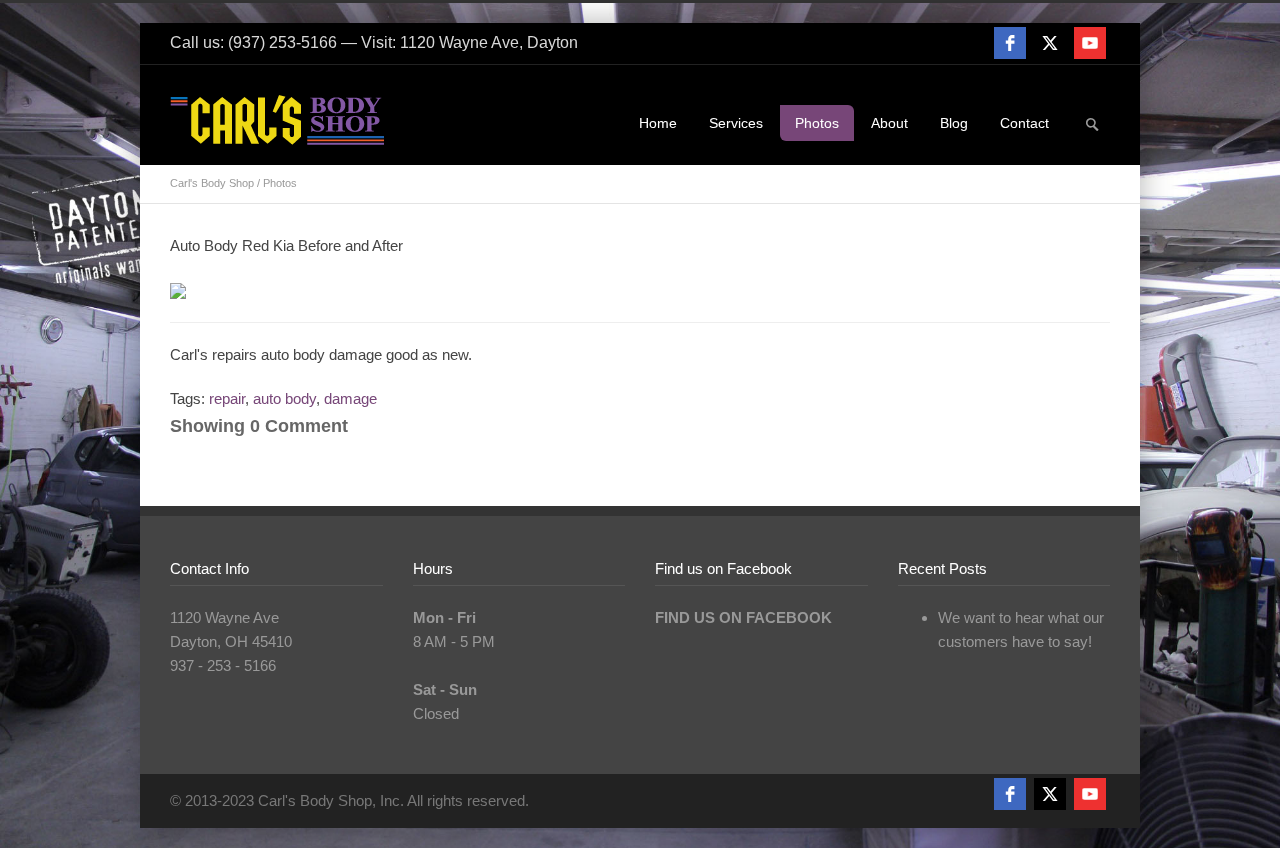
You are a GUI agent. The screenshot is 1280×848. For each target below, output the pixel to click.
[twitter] (1050, 43)
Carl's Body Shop (212, 183)
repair (227, 398)
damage (350, 398)
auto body (284, 398)
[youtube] (1090, 43)
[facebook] (1010, 43)
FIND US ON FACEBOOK (743, 617)
